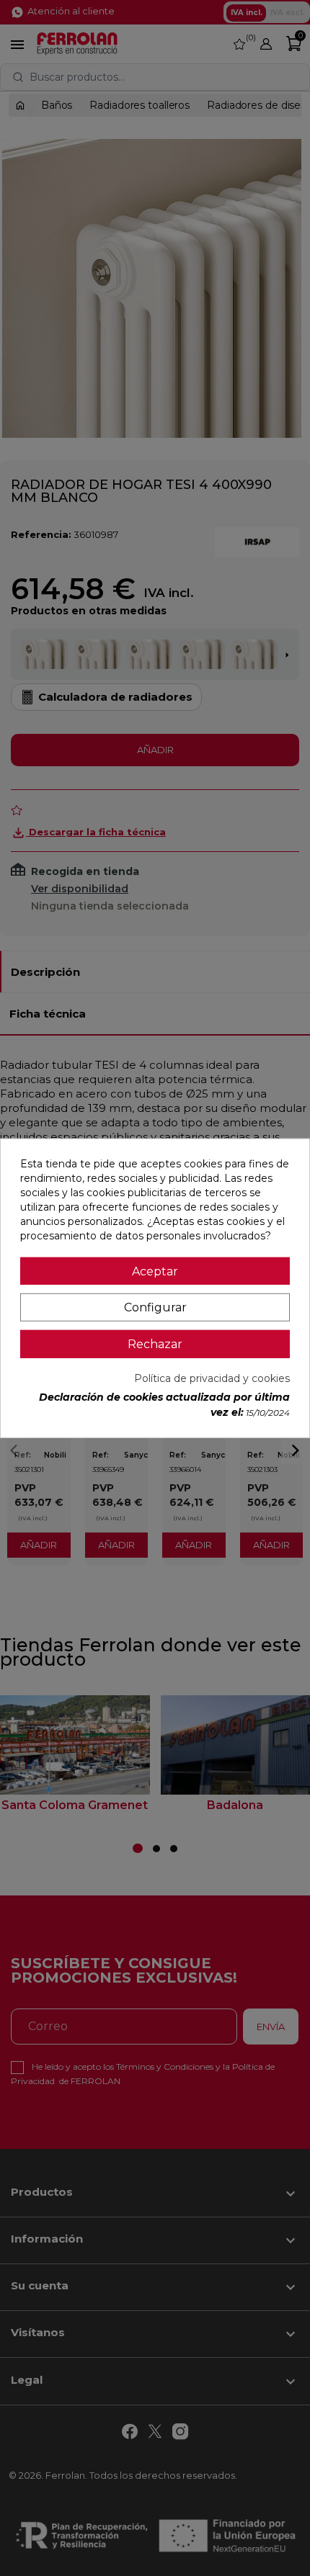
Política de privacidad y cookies (212, 1378)
